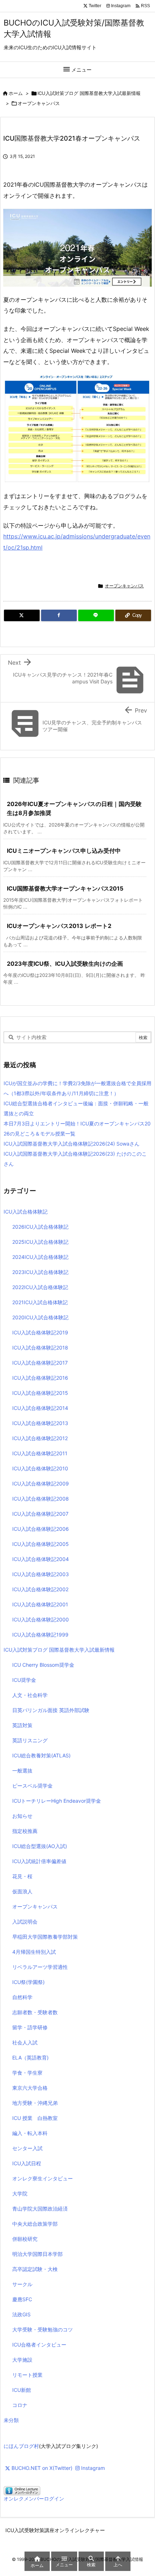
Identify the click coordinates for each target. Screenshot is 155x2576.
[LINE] (96, 615)
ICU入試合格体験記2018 (40, 1348)
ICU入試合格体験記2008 (41, 1499)
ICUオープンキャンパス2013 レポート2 (59, 926)
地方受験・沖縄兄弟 (35, 2103)
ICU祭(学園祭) (28, 1982)
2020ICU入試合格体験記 (40, 1317)
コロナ (20, 2405)
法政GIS (21, 2314)
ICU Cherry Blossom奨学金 (43, 1665)
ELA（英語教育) (30, 2058)
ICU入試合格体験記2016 (40, 1378)
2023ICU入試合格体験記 (40, 1272)
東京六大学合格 (30, 2088)
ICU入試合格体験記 (26, 1212)
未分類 (11, 2420)
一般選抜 (22, 1771)
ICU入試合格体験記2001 (40, 1604)
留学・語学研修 (30, 2027)
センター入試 (27, 2148)
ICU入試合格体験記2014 (40, 1408)
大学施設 (22, 2360)
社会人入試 (25, 2042)
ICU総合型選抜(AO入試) (40, 1846)
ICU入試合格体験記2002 (40, 1589)
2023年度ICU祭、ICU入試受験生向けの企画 (65, 964)
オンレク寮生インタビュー (43, 2178)
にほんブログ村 (21, 2446)
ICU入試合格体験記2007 (40, 1514)
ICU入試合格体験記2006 (41, 1529)
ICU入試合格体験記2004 (41, 1559)
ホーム (16, 93)
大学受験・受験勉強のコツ (43, 2329)
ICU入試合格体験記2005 (41, 1544)
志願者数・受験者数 (35, 2012)
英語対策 (22, 1725)
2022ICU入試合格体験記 (40, 1287)
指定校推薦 (25, 1831)
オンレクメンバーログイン (34, 2498)
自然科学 (22, 1997)
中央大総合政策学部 (35, 2224)
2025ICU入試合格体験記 (40, 1242)
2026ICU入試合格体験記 (40, 1227)
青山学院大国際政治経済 (40, 2209)
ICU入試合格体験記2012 (40, 1438)
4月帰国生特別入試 (34, 1952)
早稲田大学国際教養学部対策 (45, 1937)
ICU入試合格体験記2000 (41, 1619)
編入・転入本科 (30, 2133)
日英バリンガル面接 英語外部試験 (51, 1710)
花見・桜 (22, 1876)
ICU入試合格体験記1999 (40, 1635)
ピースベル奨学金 (32, 1786)
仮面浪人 (22, 1891)
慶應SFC (22, 2299)
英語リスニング (30, 1740)
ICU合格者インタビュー (39, 2345)
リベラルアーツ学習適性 (40, 1967)
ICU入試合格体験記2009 (41, 1483)
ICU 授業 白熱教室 (35, 2118)
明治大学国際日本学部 (37, 2254)
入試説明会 (25, 1922)
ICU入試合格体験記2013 (40, 1423)
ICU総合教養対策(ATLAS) (41, 1755)
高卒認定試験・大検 (35, 2269)
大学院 (20, 2193)
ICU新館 (22, 2390)
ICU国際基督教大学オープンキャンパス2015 (65, 888)
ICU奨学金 (24, 1680)
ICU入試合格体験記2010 (40, 1468)
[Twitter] (22, 615)
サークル (22, 2284)
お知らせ (22, 1816)
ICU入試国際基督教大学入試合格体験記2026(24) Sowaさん (72, 1144)
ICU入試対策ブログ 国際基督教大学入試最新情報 (89, 93)
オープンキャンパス (39, 103)
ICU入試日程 (27, 2163)
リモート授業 (27, 2375)
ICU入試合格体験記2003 (41, 1574)
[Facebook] (59, 615)
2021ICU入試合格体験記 (40, 1302)
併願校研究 (25, 2239)
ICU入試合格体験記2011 (40, 1453)
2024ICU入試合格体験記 (40, 1257)
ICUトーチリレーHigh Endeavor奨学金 (57, 1801)
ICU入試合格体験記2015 (40, 1393)
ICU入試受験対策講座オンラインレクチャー (55, 2530)
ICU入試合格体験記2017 (40, 1363)
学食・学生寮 (27, 2073)
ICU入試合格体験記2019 (40, 1332)
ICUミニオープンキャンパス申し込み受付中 (64, 851)
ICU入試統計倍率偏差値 (39, 1861)
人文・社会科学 (30, 1695)
